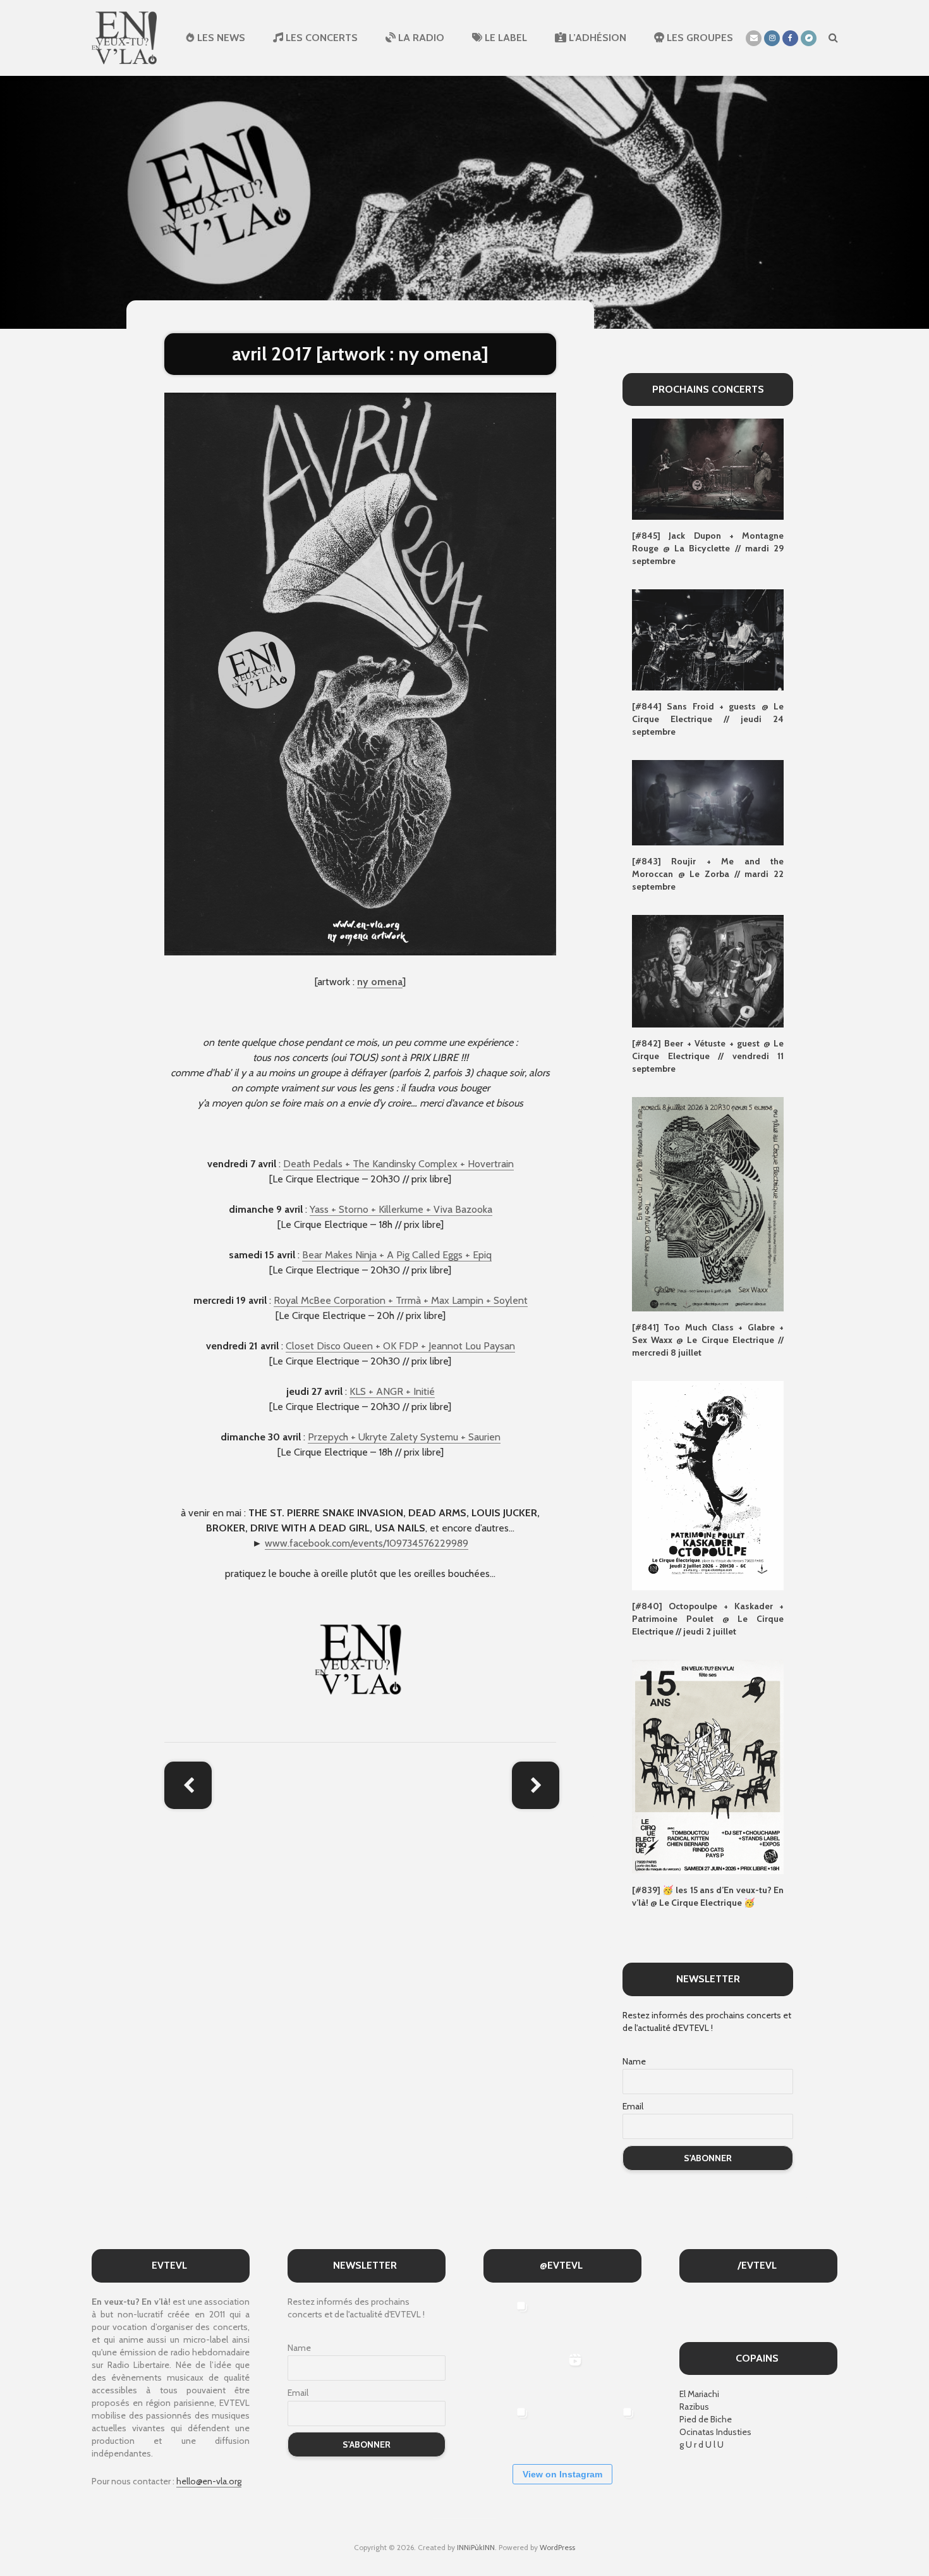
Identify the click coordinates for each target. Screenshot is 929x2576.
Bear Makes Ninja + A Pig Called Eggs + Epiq (397, 1255)
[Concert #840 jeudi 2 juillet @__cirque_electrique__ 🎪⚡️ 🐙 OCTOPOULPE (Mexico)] (562, 2426)
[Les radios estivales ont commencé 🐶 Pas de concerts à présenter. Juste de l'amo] (508, 2373)
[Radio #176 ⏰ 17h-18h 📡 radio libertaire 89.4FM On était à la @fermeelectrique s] (615, 2373)
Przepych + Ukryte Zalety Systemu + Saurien (404, 1437)
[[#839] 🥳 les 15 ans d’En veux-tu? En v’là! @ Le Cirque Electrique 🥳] (708, 1766)
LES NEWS (220, 38)
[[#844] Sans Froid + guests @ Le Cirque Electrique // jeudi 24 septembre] (708, 639)
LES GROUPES (699, 38)
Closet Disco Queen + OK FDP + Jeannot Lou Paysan (400, 1346)
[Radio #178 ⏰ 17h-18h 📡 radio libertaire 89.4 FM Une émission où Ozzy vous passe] (615, 2320)
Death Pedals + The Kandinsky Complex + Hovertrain (398, 1164)
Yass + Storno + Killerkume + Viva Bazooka (401, 1209)
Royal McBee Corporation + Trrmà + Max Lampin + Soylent (401, 1300)
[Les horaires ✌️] (615, 2426)
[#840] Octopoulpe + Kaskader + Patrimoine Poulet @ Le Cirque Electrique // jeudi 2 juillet (708, 1619)
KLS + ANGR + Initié (392, 1391)
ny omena (380, 982)
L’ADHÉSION (596, 38)
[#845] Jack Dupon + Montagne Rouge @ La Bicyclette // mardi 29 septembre (708, 548)
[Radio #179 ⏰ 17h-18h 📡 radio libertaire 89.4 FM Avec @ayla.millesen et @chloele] (562, 2320)
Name (634, 2061)
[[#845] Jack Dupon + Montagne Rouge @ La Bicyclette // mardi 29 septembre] (708, 469)
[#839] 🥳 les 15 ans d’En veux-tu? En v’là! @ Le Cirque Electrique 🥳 (708, 1896)
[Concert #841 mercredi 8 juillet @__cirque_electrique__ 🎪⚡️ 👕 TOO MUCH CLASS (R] (508, 2426)
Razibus (694, 2407)
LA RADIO (420, 38)
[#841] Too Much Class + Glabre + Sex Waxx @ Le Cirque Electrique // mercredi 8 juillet (708, 1340)
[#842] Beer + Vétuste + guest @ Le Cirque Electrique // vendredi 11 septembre (708, 1056)
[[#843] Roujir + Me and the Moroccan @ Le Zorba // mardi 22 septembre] (708, 802)
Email (633, 2106)
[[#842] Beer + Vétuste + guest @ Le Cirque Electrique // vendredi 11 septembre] (708, 970)
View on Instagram (562, 2474)
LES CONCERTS (320, 38)
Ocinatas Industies (715, 2432)
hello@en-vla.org (209, 2481)
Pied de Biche (706, 2419)
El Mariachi (699, 2394)
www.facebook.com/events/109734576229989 (367, 1543)
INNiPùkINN (476, 2547)
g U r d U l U (701, 2444)
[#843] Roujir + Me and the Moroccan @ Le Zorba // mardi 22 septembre (708, 874)
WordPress (557, 2547)
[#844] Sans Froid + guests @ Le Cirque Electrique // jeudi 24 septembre (708, 719)
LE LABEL (505, 38)
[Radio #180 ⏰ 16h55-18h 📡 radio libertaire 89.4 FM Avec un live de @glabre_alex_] (508, 2320)
